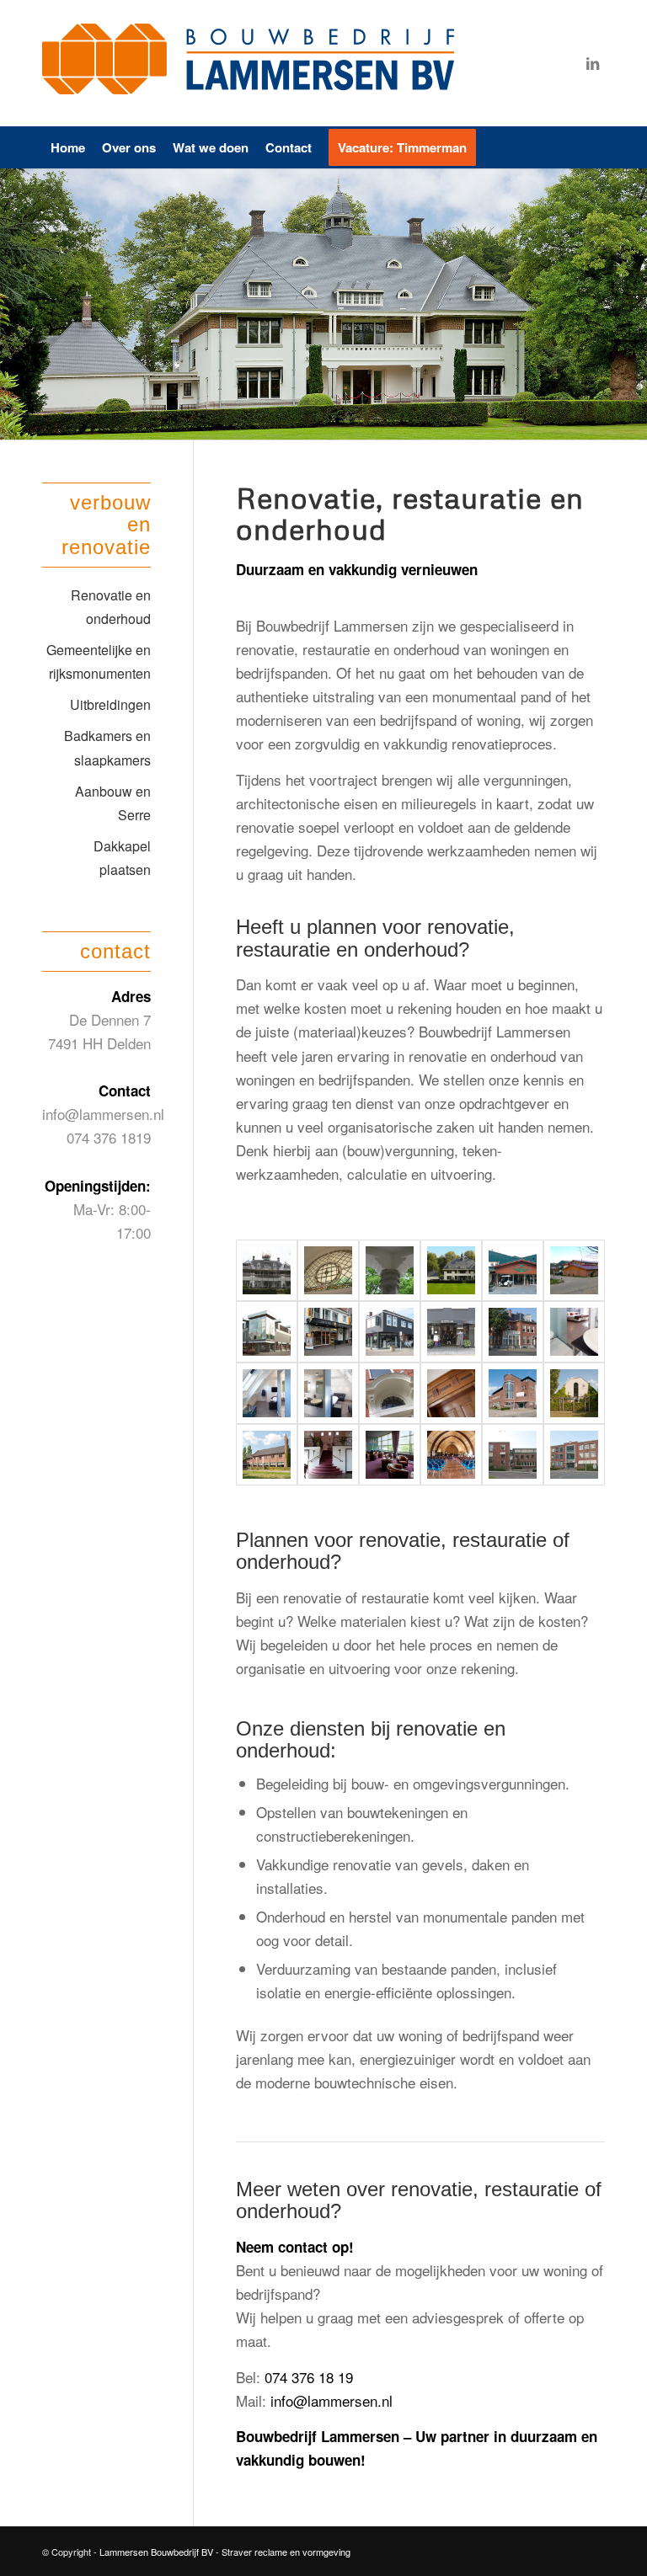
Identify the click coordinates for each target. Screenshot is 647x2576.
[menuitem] (68, 147)
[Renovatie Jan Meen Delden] (328, 1332)
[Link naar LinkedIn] (592, 63)
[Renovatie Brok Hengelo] (267, 1332)
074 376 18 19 (309, 2377)
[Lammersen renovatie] (267, 1270)
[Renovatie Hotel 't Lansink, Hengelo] (513, 1332)
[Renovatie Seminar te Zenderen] (574, 1393)
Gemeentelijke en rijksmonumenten (99, 661)
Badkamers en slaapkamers (107, 747)
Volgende (632, 304)
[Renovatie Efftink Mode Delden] (390, 1332)
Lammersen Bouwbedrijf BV (158, 2552)
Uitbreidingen (110, 704)
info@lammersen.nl (332, 2400)
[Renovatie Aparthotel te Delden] (513, 1270)
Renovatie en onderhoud (111, 607)
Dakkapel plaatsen (122, 858)
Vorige (15, 304)
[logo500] (253, 63)
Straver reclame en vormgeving (286, 2552)
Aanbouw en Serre (113, 803)
